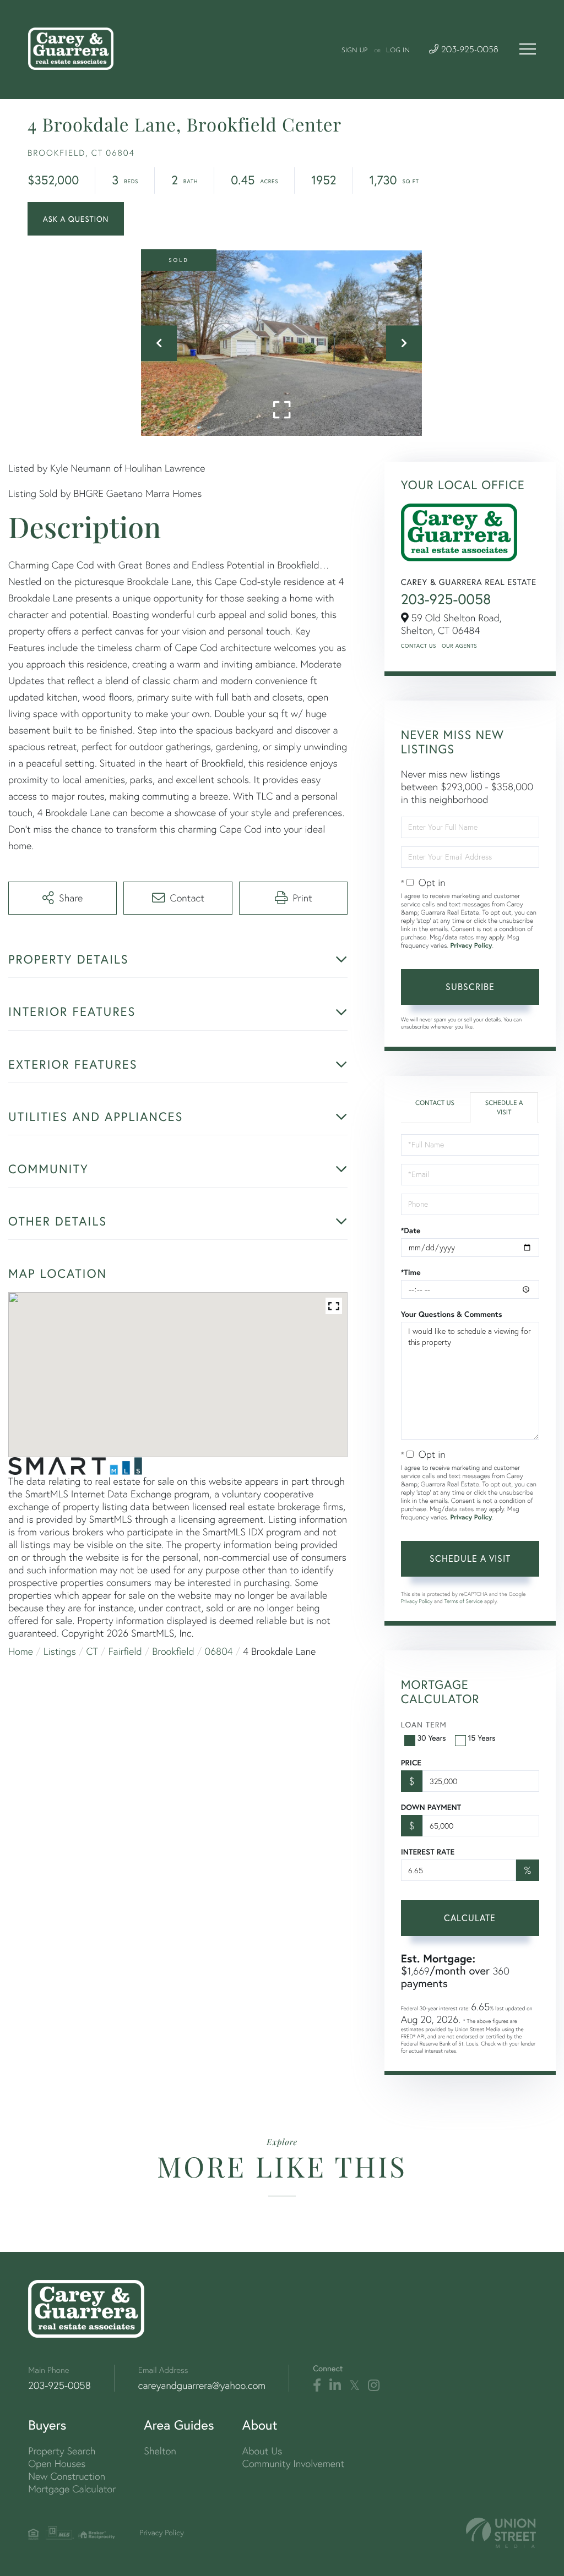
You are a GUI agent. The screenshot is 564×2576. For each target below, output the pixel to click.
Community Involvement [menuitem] (293, 2463)
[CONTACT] (76, 219)
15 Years (482, 1738)
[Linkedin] (335, 2386)
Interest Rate (428, 1852)
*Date (411, 1230)
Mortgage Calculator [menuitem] (72, 2489)
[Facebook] (317, 2386)
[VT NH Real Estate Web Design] (501, 2533)
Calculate (470, 1918)
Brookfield (173, 1651)
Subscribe (470, 986)
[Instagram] (374, 2386)
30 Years (432, 1738)
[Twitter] (354, 2386)
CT (92, 1651)
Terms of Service (464, 1601)
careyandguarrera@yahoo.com (202, 2385)
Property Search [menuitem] (62, 2451)
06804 (219, 1651)
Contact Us (419, 646)
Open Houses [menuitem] (57, 2463)
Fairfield (125, 1651)
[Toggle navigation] (528, 49)
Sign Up (355, 51)
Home (21, 1651)
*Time (411, 1272)
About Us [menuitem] (262, 2451)
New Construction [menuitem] (67, 2476)
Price (411, 1763)
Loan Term (424, 1724)
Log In (398, 51)
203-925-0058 (468, 50)
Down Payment (431, 1807)
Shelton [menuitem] (160, 2451)
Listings (60, 1651)
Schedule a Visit (504, 1108)
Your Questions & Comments (452, 1314)
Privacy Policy (471, 946)
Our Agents (459, 646)
